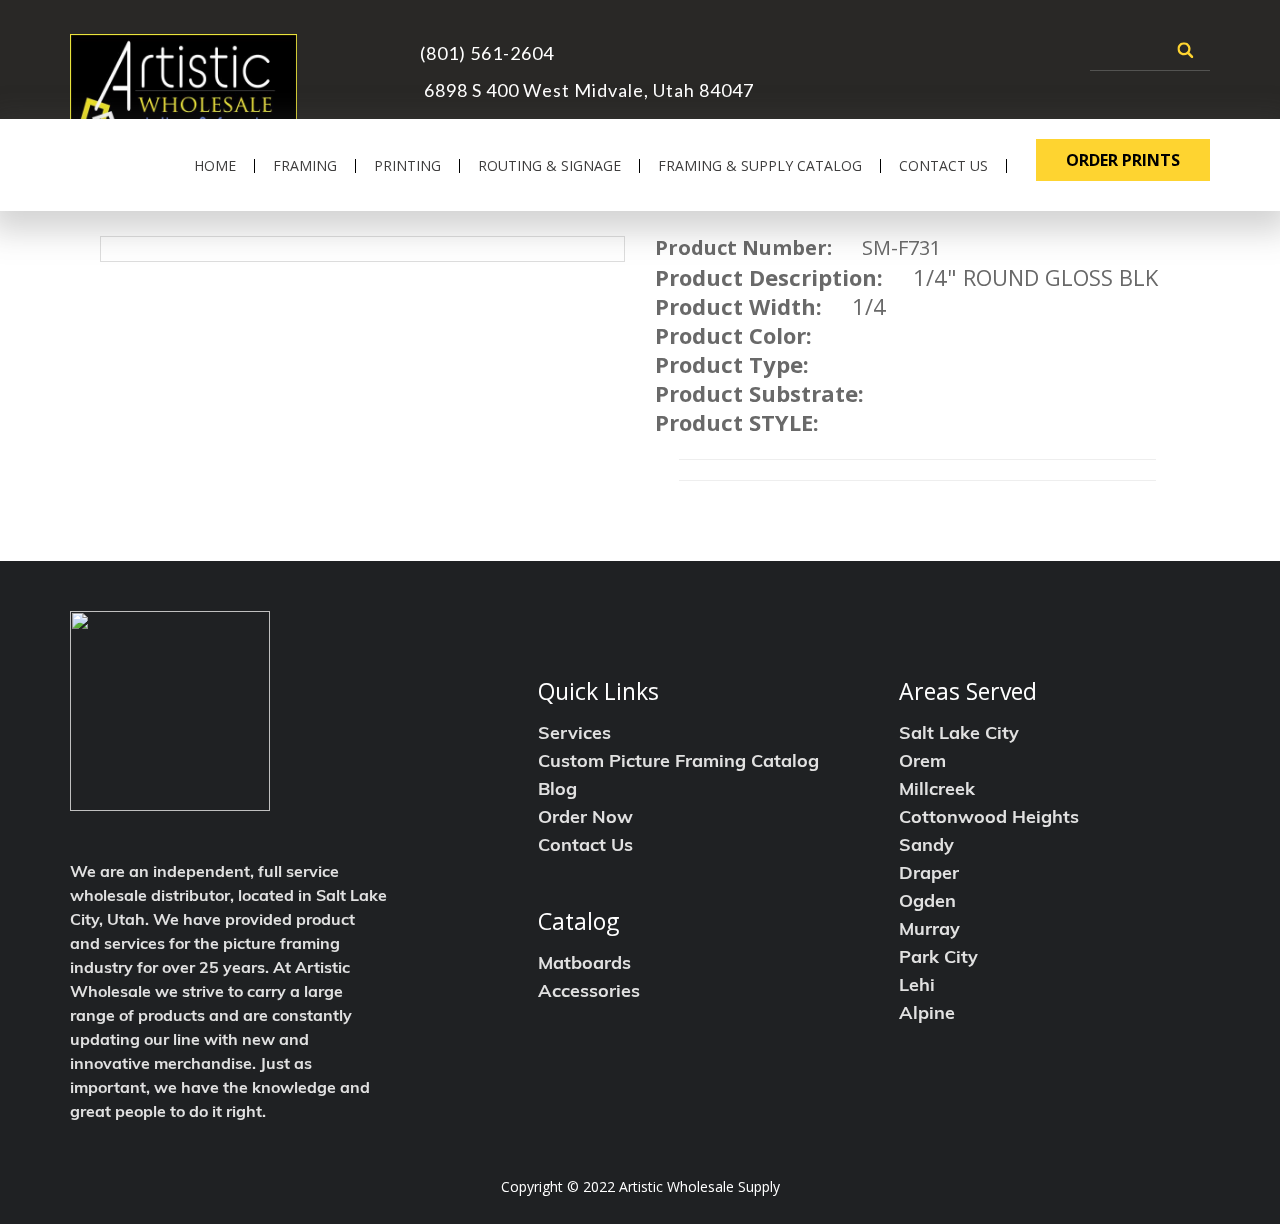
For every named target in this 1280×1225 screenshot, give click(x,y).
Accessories (589, 993)
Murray (929, 931)
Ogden (927, 903)
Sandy (926, 847)
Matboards (584, 965)
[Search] (1186, 50)
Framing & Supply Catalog (760, 166)
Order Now (585, 819)
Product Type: (732, 364)
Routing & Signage (549, 166)
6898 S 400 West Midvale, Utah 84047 (587, 90)
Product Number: (743, 248)
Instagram (911, 45)
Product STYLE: (737, 422)
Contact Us (943, 166)
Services (574, 735)
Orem (922, 763)
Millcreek (937, 791)
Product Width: (738, 306)
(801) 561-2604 (487, 53)
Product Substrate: (759, 393)
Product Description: (769, 277)
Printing (407, 166)
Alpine (927, 1015)
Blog (557, 791)
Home (215, 166)
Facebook (874, 45)
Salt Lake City (959, 735)
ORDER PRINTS (1123, 160)
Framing (305, 166)
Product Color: (733, 335)
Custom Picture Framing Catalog (678, 763)
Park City (938, 959)
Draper (929, 875)
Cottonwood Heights (989, 819)
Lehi (917, 987)
